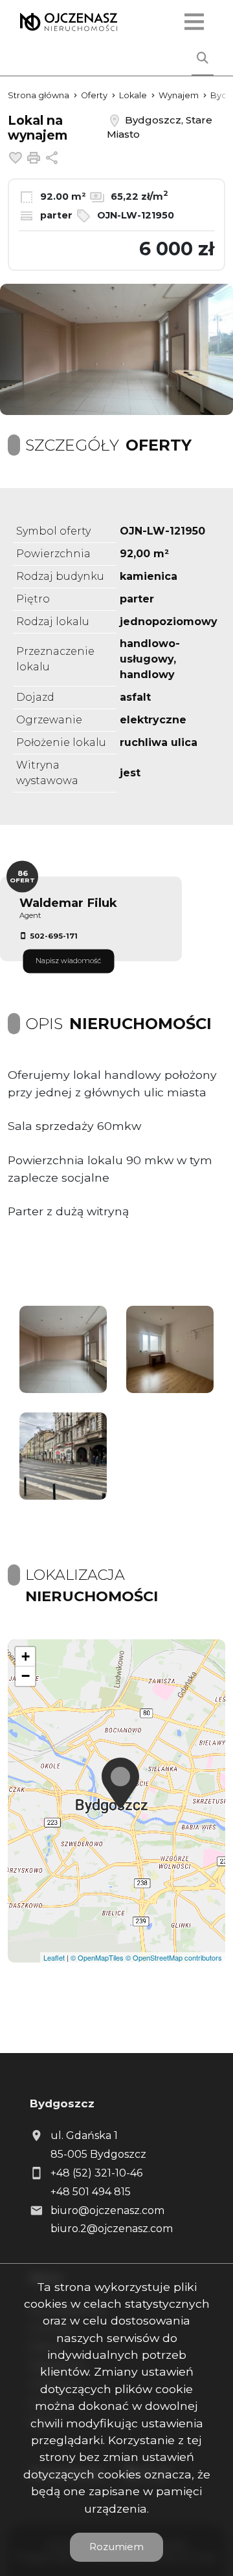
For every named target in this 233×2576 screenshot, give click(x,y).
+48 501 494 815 (91, 2192)
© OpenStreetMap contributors (174, 1957)
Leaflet (54, 1957)
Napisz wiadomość (68, 961)
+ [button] (26, 1656)
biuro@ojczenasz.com (107, 2210)
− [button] (26, 1676)
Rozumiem (116, 2547)
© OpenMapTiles (97, 1957)
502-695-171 (54, 936)
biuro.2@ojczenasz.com (112, 2229)
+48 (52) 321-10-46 (96, 2173)
